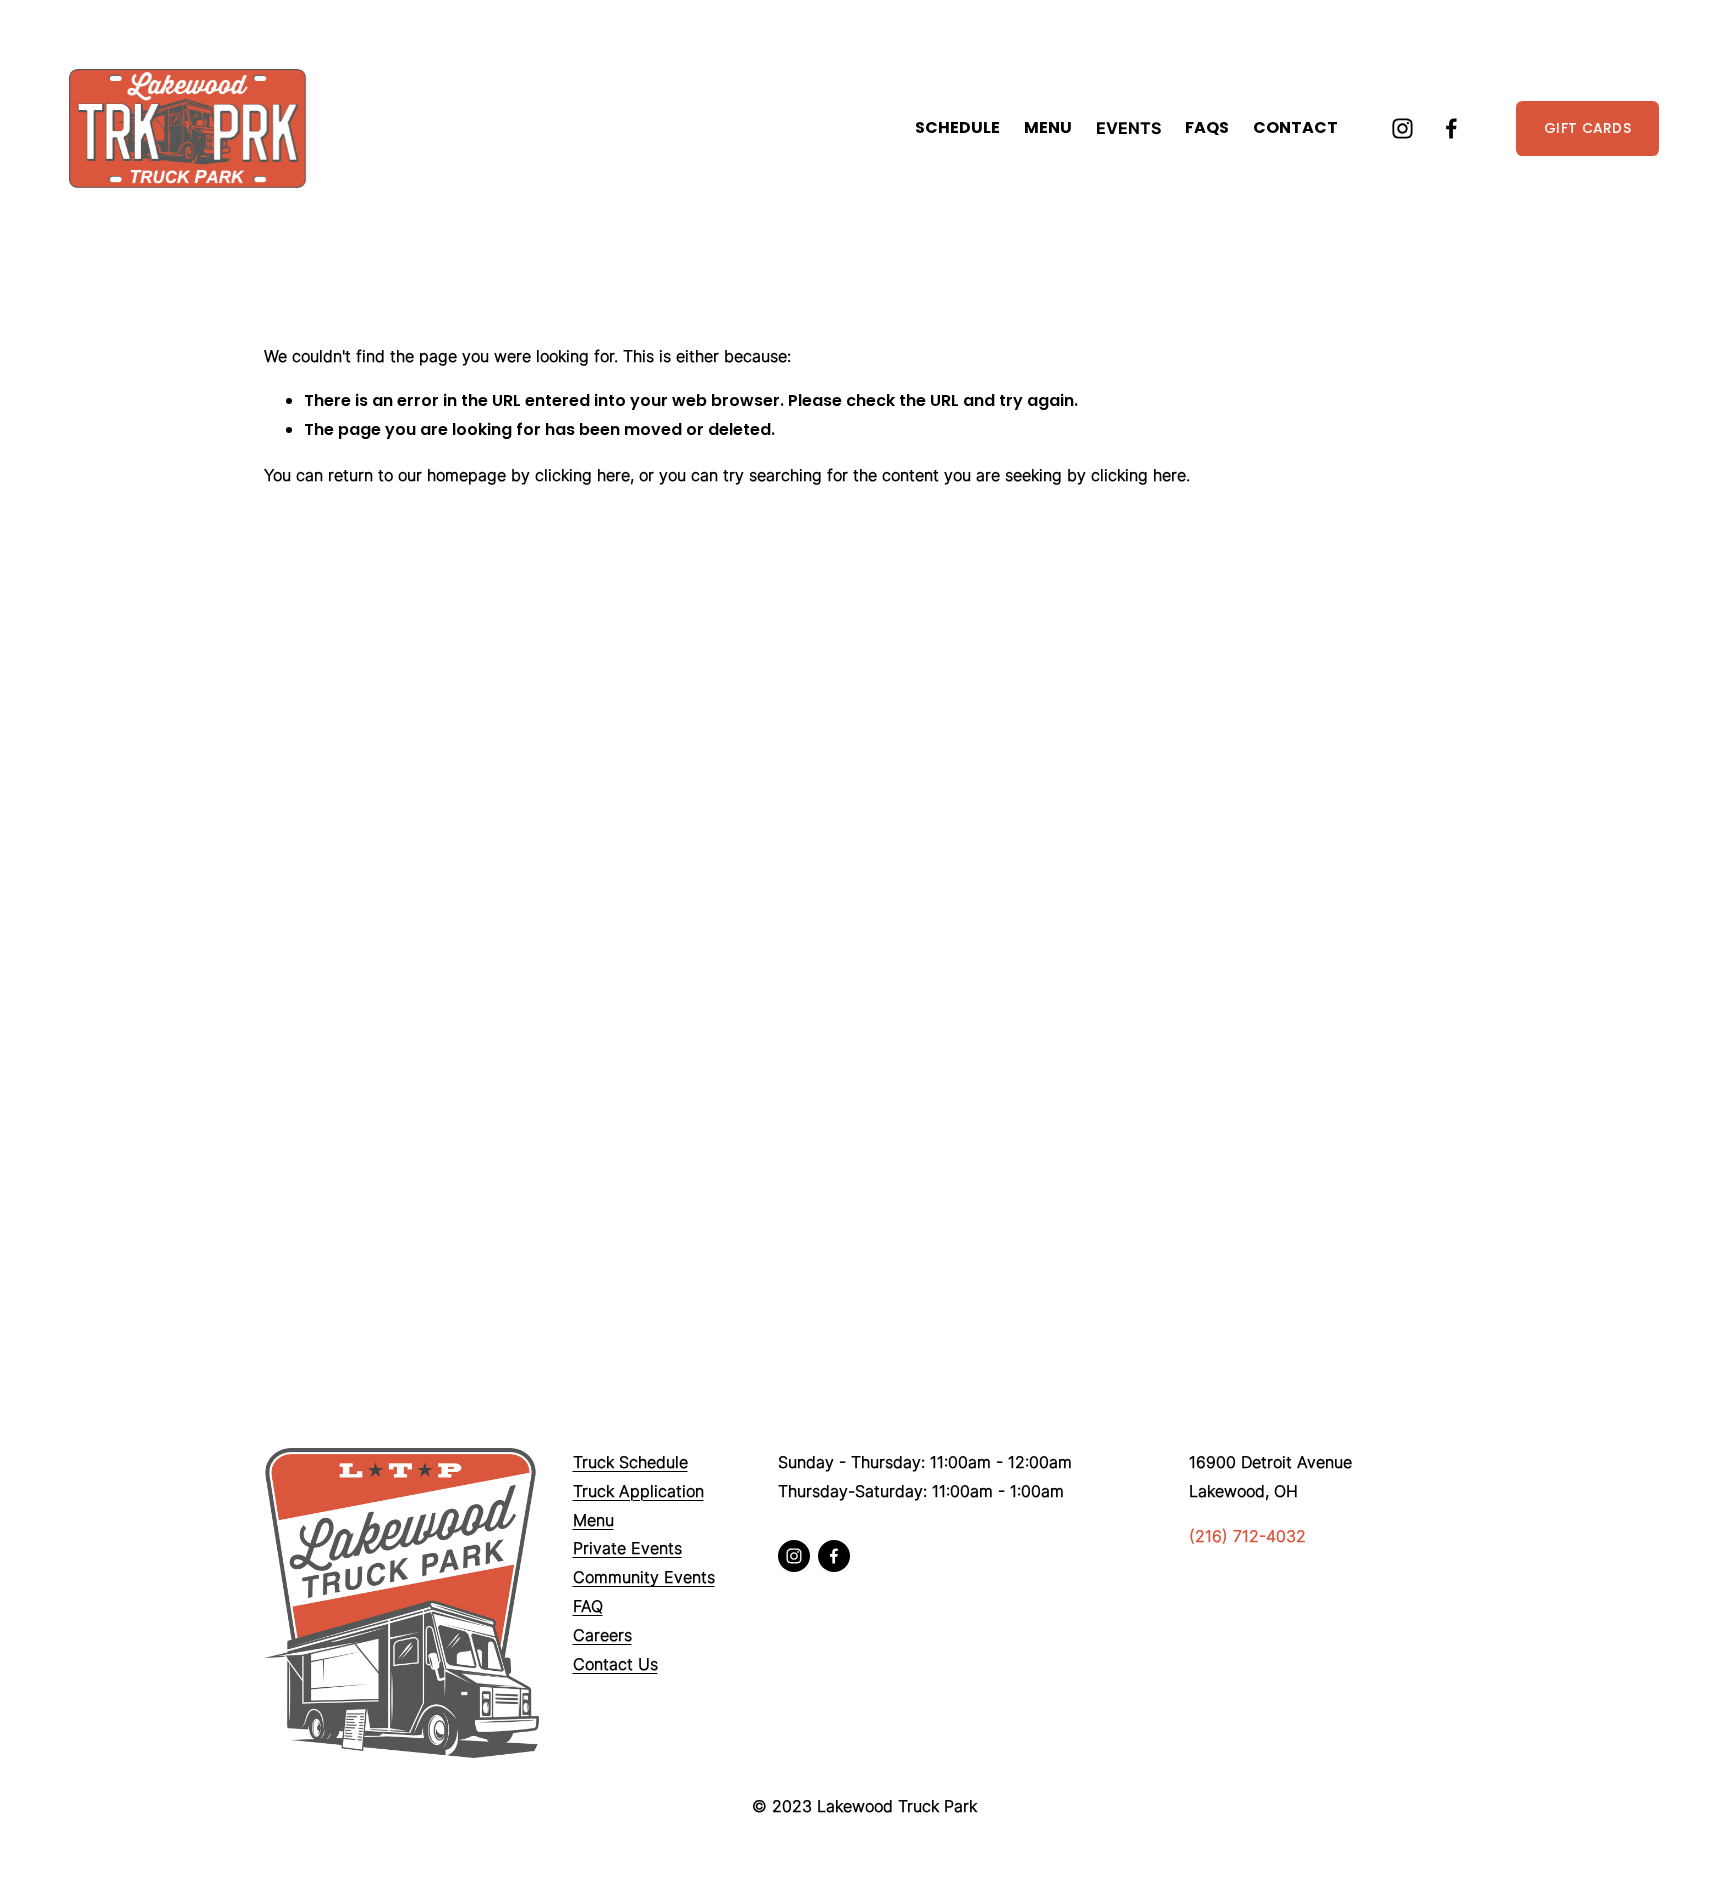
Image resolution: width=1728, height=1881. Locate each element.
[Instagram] (1402, 128)
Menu (1048, 127)
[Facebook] (1451, 128)
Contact (1295, 127)
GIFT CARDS (1587, 128)
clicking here (582, 475)
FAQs (1207, 127)
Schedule (957, 127)
